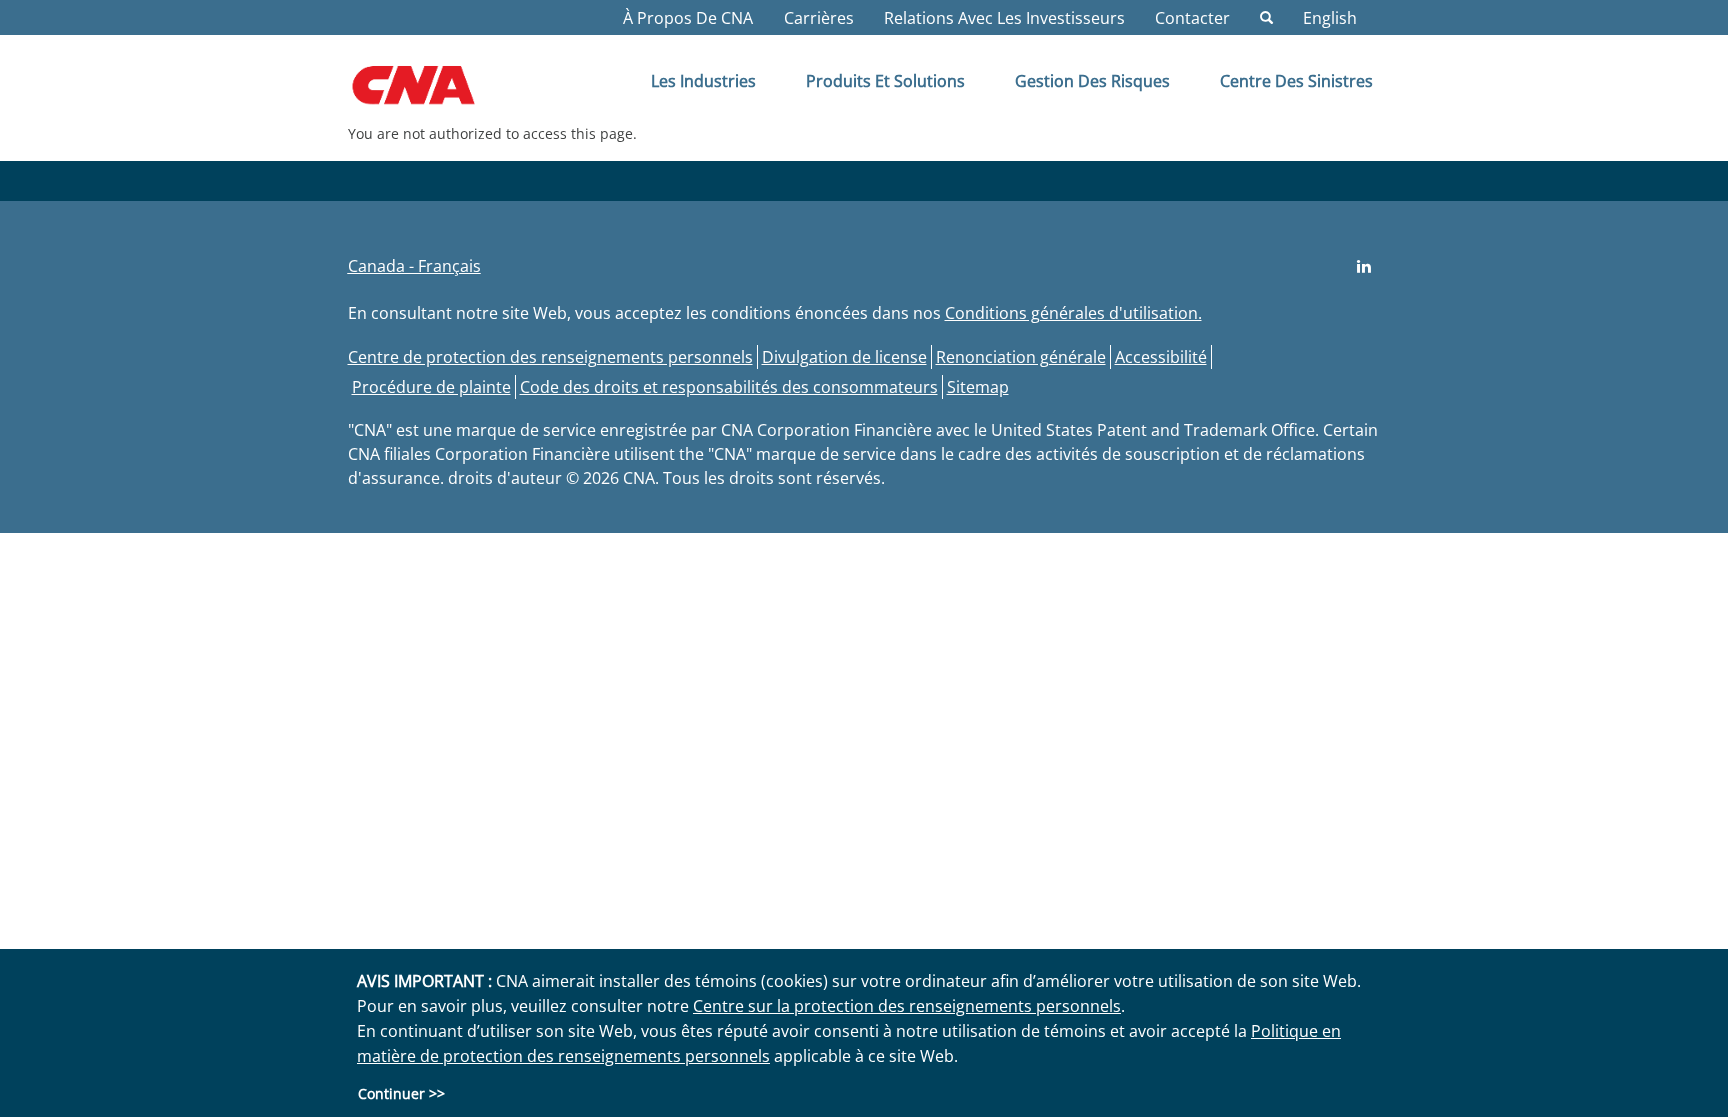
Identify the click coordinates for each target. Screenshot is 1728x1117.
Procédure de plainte (431, 387)
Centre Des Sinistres (1296, 81)
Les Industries (703, 81)
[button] (414, 266)
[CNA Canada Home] (430, 92)
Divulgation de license (844, 357)
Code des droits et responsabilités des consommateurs (729, 387)
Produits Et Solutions (885, 81)
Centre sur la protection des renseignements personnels (907, 1006)
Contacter (1192, 18)
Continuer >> (401, 1093)
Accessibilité (1161, 357)
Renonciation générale (1021, 357)
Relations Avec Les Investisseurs (1004, 18)
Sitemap (978, 387)
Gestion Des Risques (1092, 81)
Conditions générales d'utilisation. (1073, 313)
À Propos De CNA (688, 18)
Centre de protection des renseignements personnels (550, 357)
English (1330, 18)
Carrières (819, 18)
